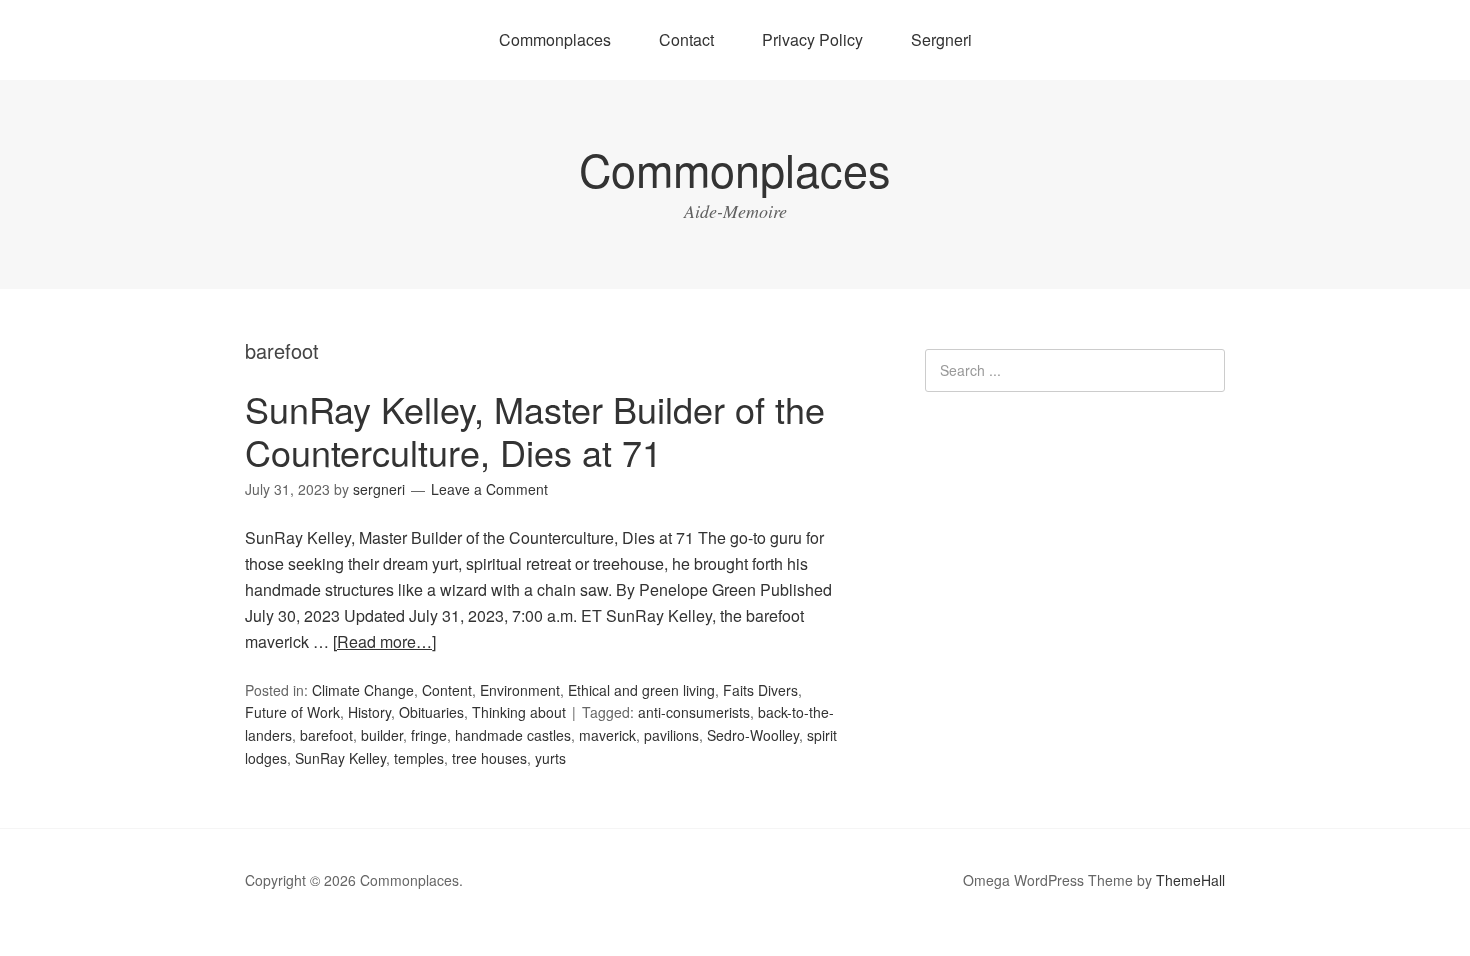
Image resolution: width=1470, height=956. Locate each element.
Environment (520, 690)
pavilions (671, 735)
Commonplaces (555, 39)
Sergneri (941, 39)
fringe (429, 735)
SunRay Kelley (340, 758)
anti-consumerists (694, 712)
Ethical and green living (641, 690)
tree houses (489, 758)
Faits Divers (760, 690)
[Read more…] (384, 641)
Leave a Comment (489, 489)
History (369, 712)
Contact (686, 39)
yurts (550, 758)
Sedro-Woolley (753, 735)
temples (419, 758)
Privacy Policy (812, 39)
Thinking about (519, 712)
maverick (607, 735)
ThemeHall (1190, 880)
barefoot (326, 735)
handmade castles (513, 735)
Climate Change (363, 690)
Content (447, 690)
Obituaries (431, 712)
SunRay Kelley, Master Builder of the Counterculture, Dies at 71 (535, 430)
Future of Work (292, 712)
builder (382, 735)
